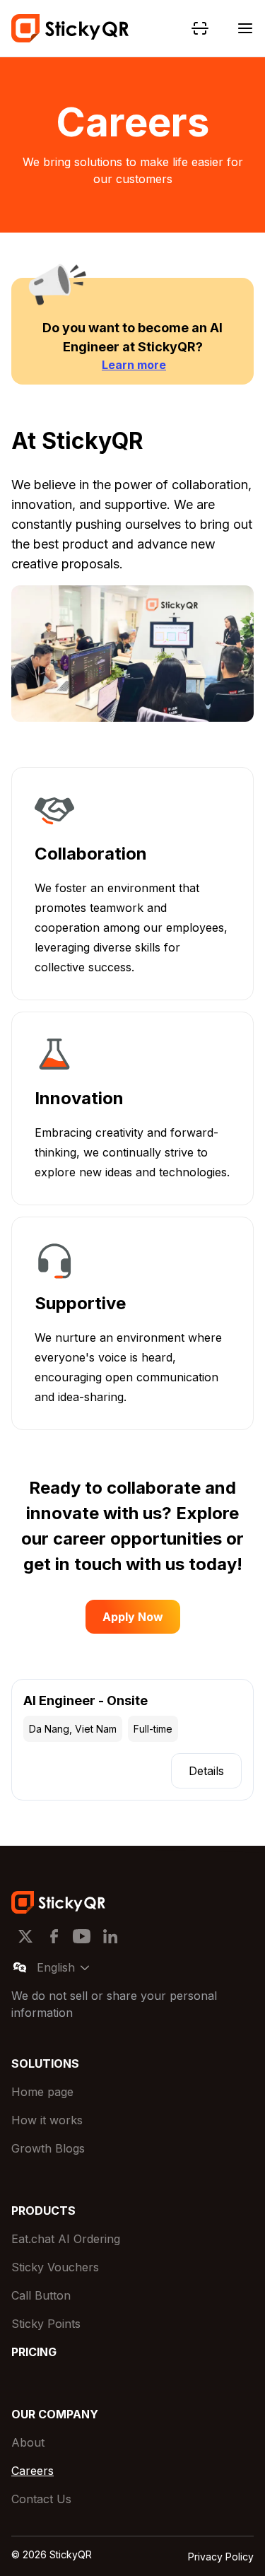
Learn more (134, 365)
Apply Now (133, 1617)
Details (206, 1771)
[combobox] (81, 1967)
